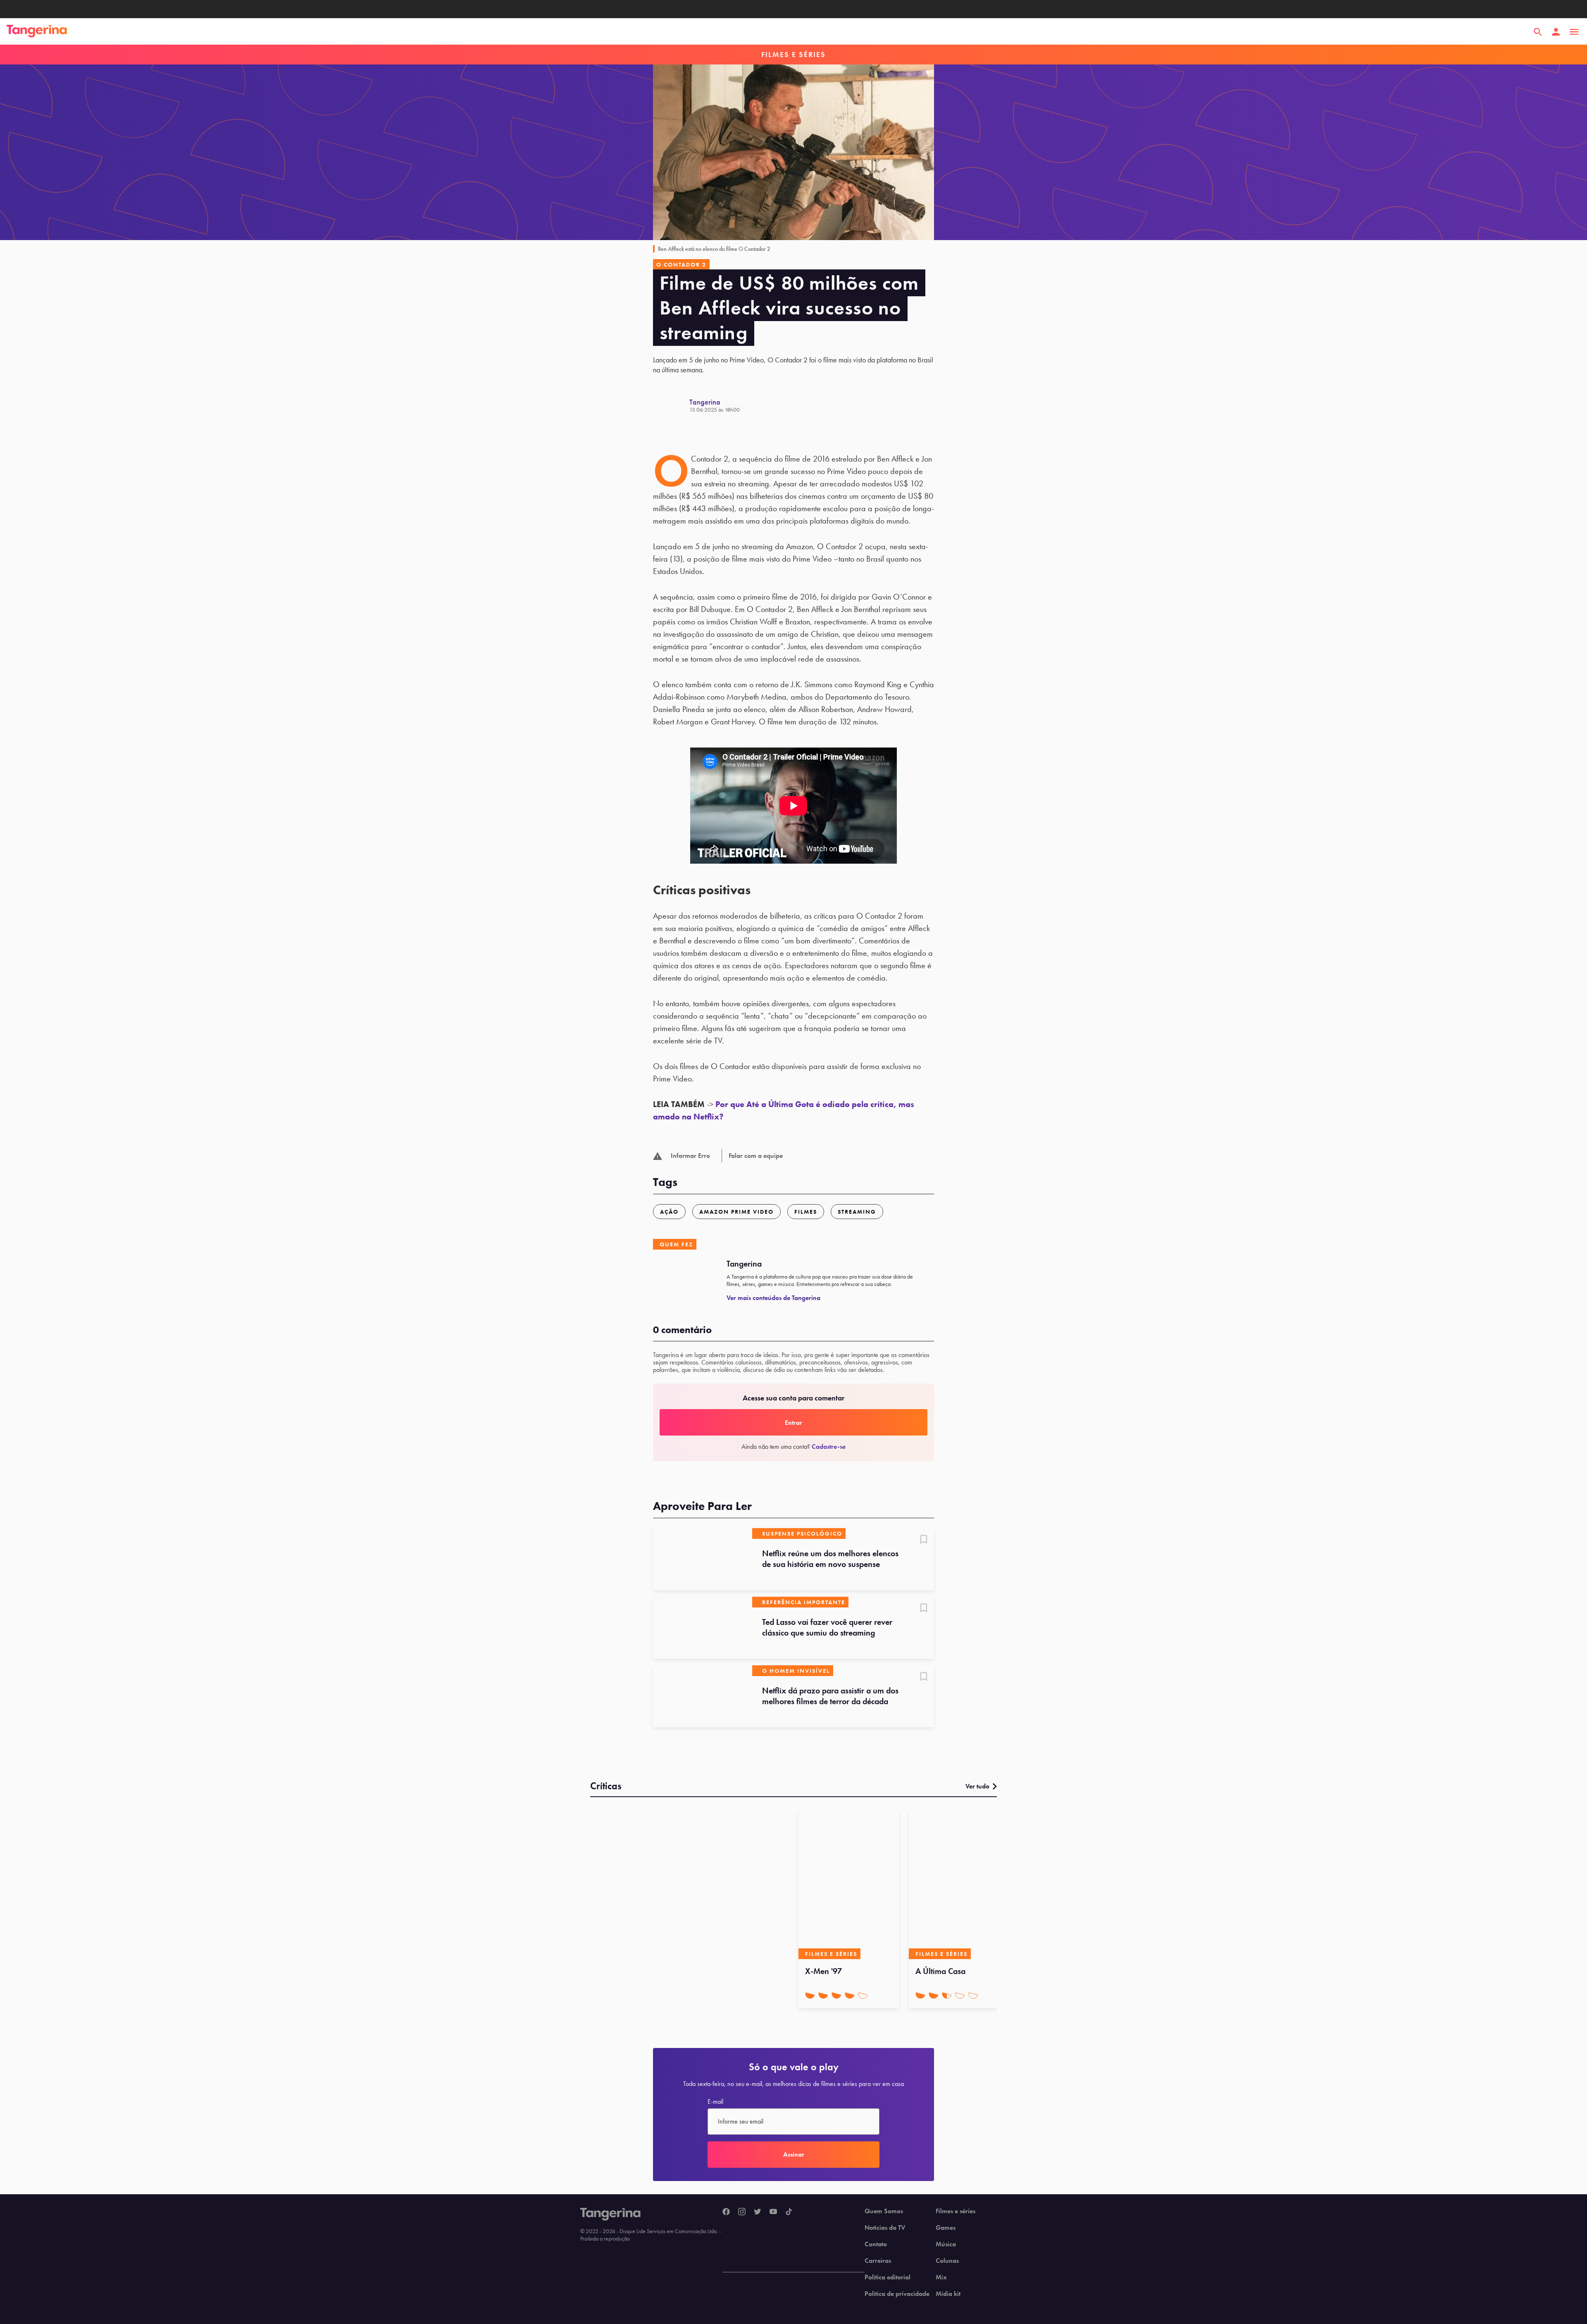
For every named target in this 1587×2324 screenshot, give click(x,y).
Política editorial (888, 2277)
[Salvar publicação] (924, 1540)
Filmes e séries (956, 2211)
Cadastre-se (829, 1447)
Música (946, 2244)
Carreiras (878, 2261)
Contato (876, 2244)
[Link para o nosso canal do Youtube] (773, 2212)
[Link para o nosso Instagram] (742, 2212)
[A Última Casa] (959, 1885)
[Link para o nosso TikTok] (789, 2212)
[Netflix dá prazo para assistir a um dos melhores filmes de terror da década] (703, 1696)
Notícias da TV (885, 2228)
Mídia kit (948, 2294)
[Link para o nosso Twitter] (758, 2212)
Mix (941, 2277)
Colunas (947, 2261)
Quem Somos (884, 2211)
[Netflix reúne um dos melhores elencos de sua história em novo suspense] (703, 1559)
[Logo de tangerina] (37, 32)
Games (946, 2228)
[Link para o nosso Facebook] (726, 2212)
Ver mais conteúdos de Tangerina (773, 1298)
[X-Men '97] (849, 1885)
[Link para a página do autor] (671, 405)
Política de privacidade (897, 2294)
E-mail (715, 2102)
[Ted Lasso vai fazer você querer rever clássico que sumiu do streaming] (703, 1628)
